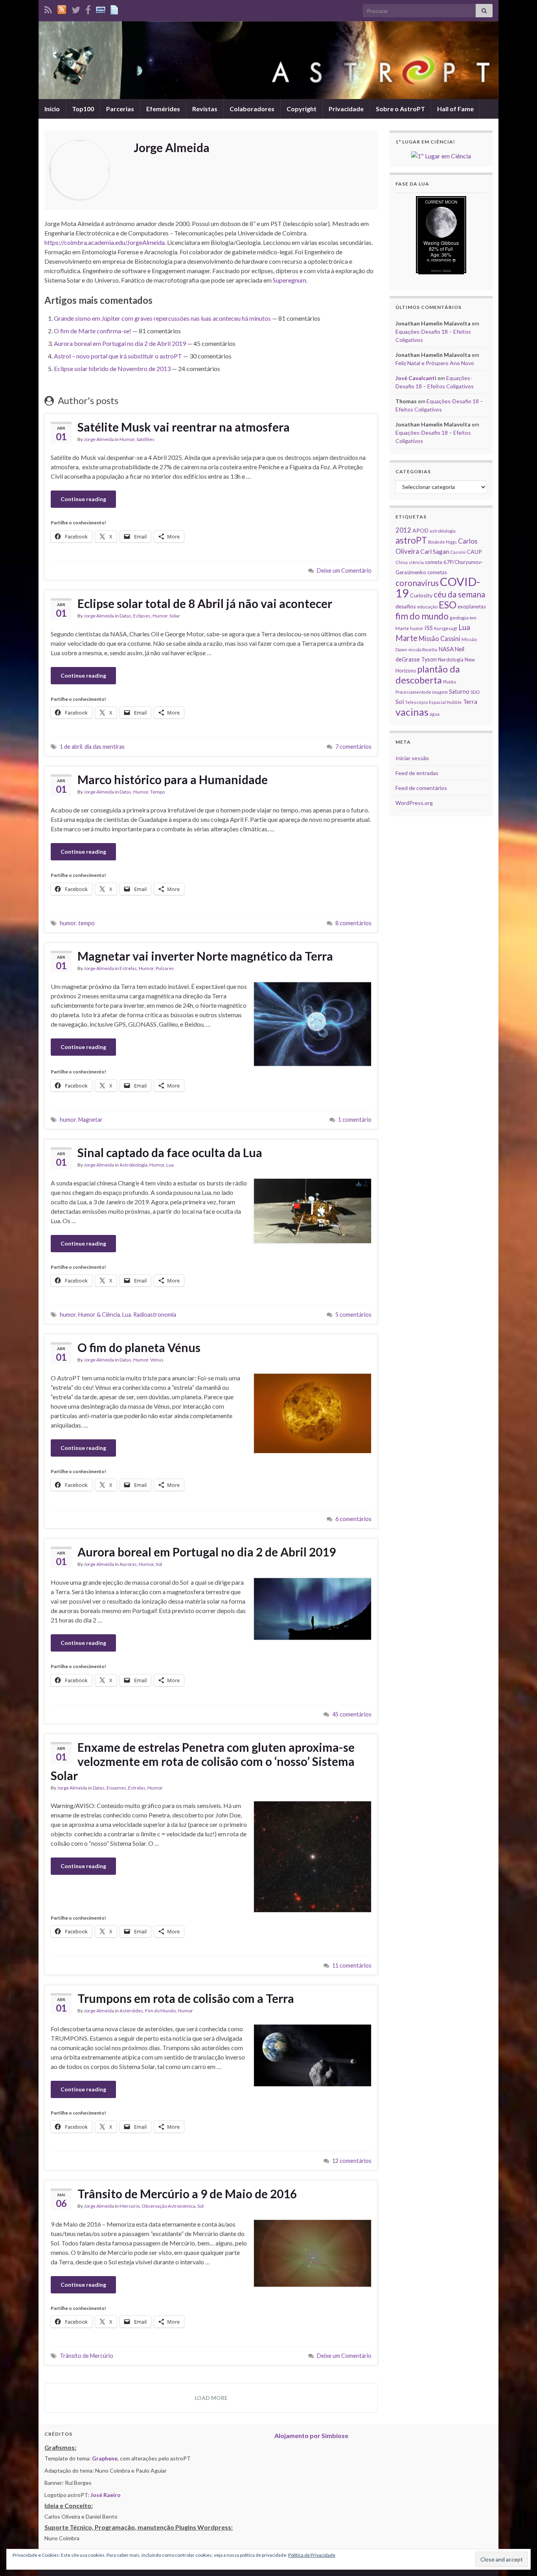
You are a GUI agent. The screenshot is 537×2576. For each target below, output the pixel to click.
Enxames (116, 1788)
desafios (406, 606)
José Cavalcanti (416, 378)
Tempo (157, 792)
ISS (429, 628)
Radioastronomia (155, 1315)
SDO (475, 692)
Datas (125, 616)
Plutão (450, 682)
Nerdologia (451, 660)
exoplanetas (472, 606)
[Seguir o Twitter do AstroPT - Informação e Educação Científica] (76, 8)
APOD (420, 530)
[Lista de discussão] (101, 8)
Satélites (145, 439)
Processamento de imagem (422, 692)
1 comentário (355, 1120)
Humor (127, 439)
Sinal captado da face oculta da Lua (170, 1152)
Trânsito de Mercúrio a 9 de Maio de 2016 (187, 2194)
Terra (470, 702)
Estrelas (128, 968)
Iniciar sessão (412, 758)
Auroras (128, 1564)
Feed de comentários (421, 788)
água (435, 714)
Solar (175, 616)
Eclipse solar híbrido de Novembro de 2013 (112, 368)
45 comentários (352, 1714)
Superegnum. (290, 280)
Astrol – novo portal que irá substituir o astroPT (118, 356)
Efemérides (163, 109)
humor (68, 923)
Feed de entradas (417, 773)
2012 (403, 530)
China (402, 562)
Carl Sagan (435, 551)
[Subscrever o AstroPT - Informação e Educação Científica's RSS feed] (48, 8)
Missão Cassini (440, 638)
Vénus (157, 1360)
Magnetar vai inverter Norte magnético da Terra (205, 956)
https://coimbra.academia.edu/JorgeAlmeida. (105, 242)
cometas (437, 572)
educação (427, 607)
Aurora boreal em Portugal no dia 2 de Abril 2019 (120, 343)
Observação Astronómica (168, 2206)
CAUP (474, 552)
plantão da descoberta (428, 674)
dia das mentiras (105, 747)
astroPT (411, 540)
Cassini (458, 552)
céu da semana (459, 594)
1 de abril (71, 747)
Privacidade (346, 109)
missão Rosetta (423, 650)
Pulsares (165, 968)
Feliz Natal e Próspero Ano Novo (435, 363)
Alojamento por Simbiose (311, 2435)
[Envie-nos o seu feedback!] (115, 8)
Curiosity (421, 595)
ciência (416, 562)
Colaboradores (252, 109)
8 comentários (353, 923)
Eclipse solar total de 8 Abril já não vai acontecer (205, 603)
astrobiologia (443, 531)
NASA (446, 649)
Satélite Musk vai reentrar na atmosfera (184, 427)
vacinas (412, 712)
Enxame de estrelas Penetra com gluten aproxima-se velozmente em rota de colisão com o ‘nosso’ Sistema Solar (203, 1761)
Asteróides (131, 2011)
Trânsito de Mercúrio (86, 2356)
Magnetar (90, 1120)
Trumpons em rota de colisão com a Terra (186, 1998)
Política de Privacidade (312, 2555)
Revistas (205, 109)
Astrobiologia (133, 1165)
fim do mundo (422, 616)
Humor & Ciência (99, 1315)
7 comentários (353, 747)
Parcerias (120, 109)
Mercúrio (130, 2206)
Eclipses (142, 616)
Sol (159, 1564)
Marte (406, 638)
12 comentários (352, 2161)
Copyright (302, 109)
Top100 (83, 109)
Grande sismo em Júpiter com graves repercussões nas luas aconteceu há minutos (162, 318)
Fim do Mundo (160, 2011)
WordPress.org (414, 803)
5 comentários (353, 1315)
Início (52, 109)
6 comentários (353, 1519)
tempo (86, 923)
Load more (211, 2398)
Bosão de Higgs (442, 542)
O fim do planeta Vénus (139, 1347)
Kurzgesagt (446, 628)
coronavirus (417, 583)
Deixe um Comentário (344, 571)
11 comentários (352, 1965)
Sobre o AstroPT (400, 109)
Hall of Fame (455, 109)
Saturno (459, 692)
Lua (170, 1165)
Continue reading (83, 499)
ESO (448, 605)
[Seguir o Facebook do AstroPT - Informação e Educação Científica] (88, 8)
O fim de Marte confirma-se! (93, 331)
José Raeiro (106, 2495)
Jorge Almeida (99, 439)
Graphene (105, 2458)
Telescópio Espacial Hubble (433, 702)
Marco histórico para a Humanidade (173, 779)
